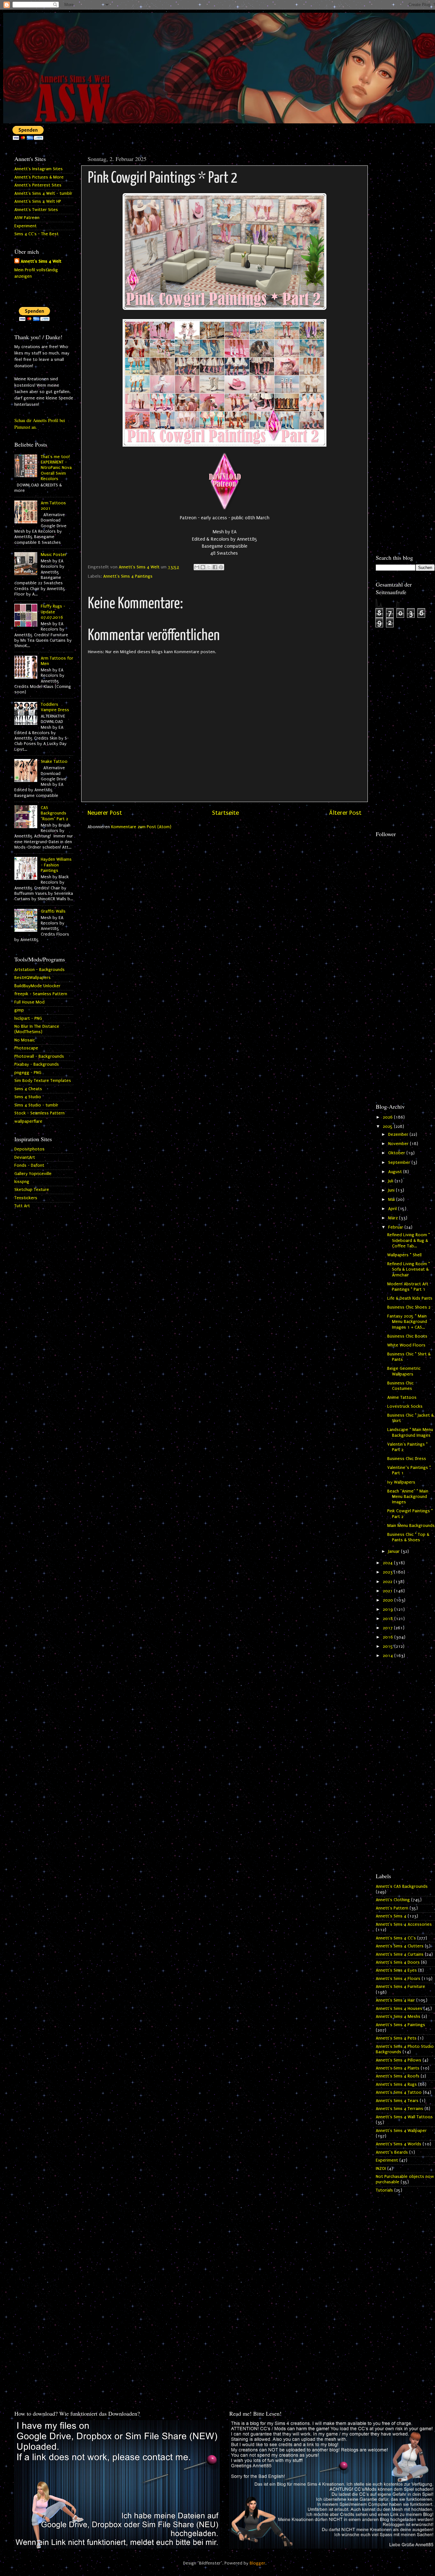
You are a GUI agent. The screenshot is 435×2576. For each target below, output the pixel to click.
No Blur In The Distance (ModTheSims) (37, 1029)
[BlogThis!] (203, 567)
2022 (388, 1582)
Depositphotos (29, 1149)
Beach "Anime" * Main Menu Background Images (408, 1497)
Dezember (399, 1135)
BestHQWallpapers (32, 978)
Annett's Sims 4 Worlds (399, 2144)
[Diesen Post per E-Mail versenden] (197, 567)
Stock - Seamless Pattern (39, 1113)
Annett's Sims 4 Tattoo (399, 2092)
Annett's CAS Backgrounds (402, 1886)
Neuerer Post (105, 813)
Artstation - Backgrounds (39, 970)
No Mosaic (25, 1040)
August (396, 1172)
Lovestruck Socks (405, 1406)
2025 (388, 1127)
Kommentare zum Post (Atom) (141, 827)
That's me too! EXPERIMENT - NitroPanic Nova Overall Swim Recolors (56, 468)
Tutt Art (22, 1206)
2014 (389, 1656)
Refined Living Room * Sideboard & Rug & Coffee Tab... (409, 1241)
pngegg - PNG (28, 1073)
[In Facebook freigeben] (215, 567)
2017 (388, 1628)
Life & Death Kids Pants (410, 1298)
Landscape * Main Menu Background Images (410, 1432)
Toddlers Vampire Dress (55, 707)
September (400, 1163)
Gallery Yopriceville (33, 1174)
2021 (388, 1591)
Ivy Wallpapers (401, 1482)
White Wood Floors (406, 1345)
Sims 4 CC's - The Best (36, 234)
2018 (389, 1619)
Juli (391, 1181)
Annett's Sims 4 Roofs (398, 2076)
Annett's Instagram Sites (39, 169)
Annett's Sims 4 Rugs (396, 2084)
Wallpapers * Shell (404, 1255)
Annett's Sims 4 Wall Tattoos (404, 2117)
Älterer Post (345, 813)
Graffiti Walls (53, 911)
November (399, 1144)
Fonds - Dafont (29, 1165)
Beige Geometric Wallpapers (404, 1371)
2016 (389, 1637)
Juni (392, 1190)
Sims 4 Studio (28, 1097)
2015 (389, 1646)
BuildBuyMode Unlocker (37, 986)
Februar (396, 1227)
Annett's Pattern (392, 1908)
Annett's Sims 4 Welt (41, 261)
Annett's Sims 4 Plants (398, 2068)
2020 (389, 1600)
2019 (389, 1609)
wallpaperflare (28, 1121)
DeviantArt (25, 1157)
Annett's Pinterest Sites (38, 185)
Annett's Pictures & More (39, 177)
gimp (19, 1010)
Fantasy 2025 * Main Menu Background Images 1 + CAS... (407, 1322)
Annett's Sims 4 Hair (395, 2000)
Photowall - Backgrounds (39, 1056)
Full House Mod (29, 1002)
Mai (392, 1200)
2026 (388, 1117)
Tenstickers (26, 1198)
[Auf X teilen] (209, 567)
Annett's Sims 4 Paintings (128, 576)
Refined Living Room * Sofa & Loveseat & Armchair (409, 1270)
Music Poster (54, 555)
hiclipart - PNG (28, 1018)
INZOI (381, 2169)
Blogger (257, 2563)
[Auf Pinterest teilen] (221, 567)
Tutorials (384, 2190)
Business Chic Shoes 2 (409, 1307)
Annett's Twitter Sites (36, 210)
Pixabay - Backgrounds (37, 1064)
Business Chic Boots (407, 1336)
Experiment (25, 226)
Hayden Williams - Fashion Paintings (56, 865)
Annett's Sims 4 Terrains (399, 2109)
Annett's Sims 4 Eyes (396, 1970)
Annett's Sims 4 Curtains (400, 1954)
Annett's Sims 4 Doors (398, 1962)
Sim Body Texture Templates (43, 1081)
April (393, 1209)
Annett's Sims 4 (391, 1916)
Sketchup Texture (32, 1190)
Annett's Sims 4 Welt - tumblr (43, 193)
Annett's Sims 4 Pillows (399, 2060)
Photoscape (26, 1048)
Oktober (397, 1153)
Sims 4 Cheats (28, 1089)
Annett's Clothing (393, 1900)
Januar (395, 1551)
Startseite (225, 813)
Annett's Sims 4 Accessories (404, 1924)
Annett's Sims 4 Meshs (398, 2017)
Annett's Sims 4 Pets (396, 2038)
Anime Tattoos (402, 1397)
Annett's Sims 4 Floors (398, 1979)
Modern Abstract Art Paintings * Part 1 (408, 1287)
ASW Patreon (27, 218)
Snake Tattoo (54, 762)
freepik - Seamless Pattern (41, 994)
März (394, 1218)
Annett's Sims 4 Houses (399, 2009)
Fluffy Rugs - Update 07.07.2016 (53, 612)
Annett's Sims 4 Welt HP (38, 201)
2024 (388, 1563)
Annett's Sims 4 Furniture (400, 1987)
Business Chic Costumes (400, 1386)
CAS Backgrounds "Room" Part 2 (54, 813)
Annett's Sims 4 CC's (396, 1938)
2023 (388, 1572)
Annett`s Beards (392, 2152)
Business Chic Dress (407, 1459)
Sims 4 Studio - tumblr (36, 1105)
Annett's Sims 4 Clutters (400, 1946)
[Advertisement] (405, 248)
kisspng (22, 1182)
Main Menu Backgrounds (411, 1526)
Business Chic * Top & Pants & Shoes (408, 1537)
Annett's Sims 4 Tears (397, 2101)
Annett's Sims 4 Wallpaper (401, 2131)
